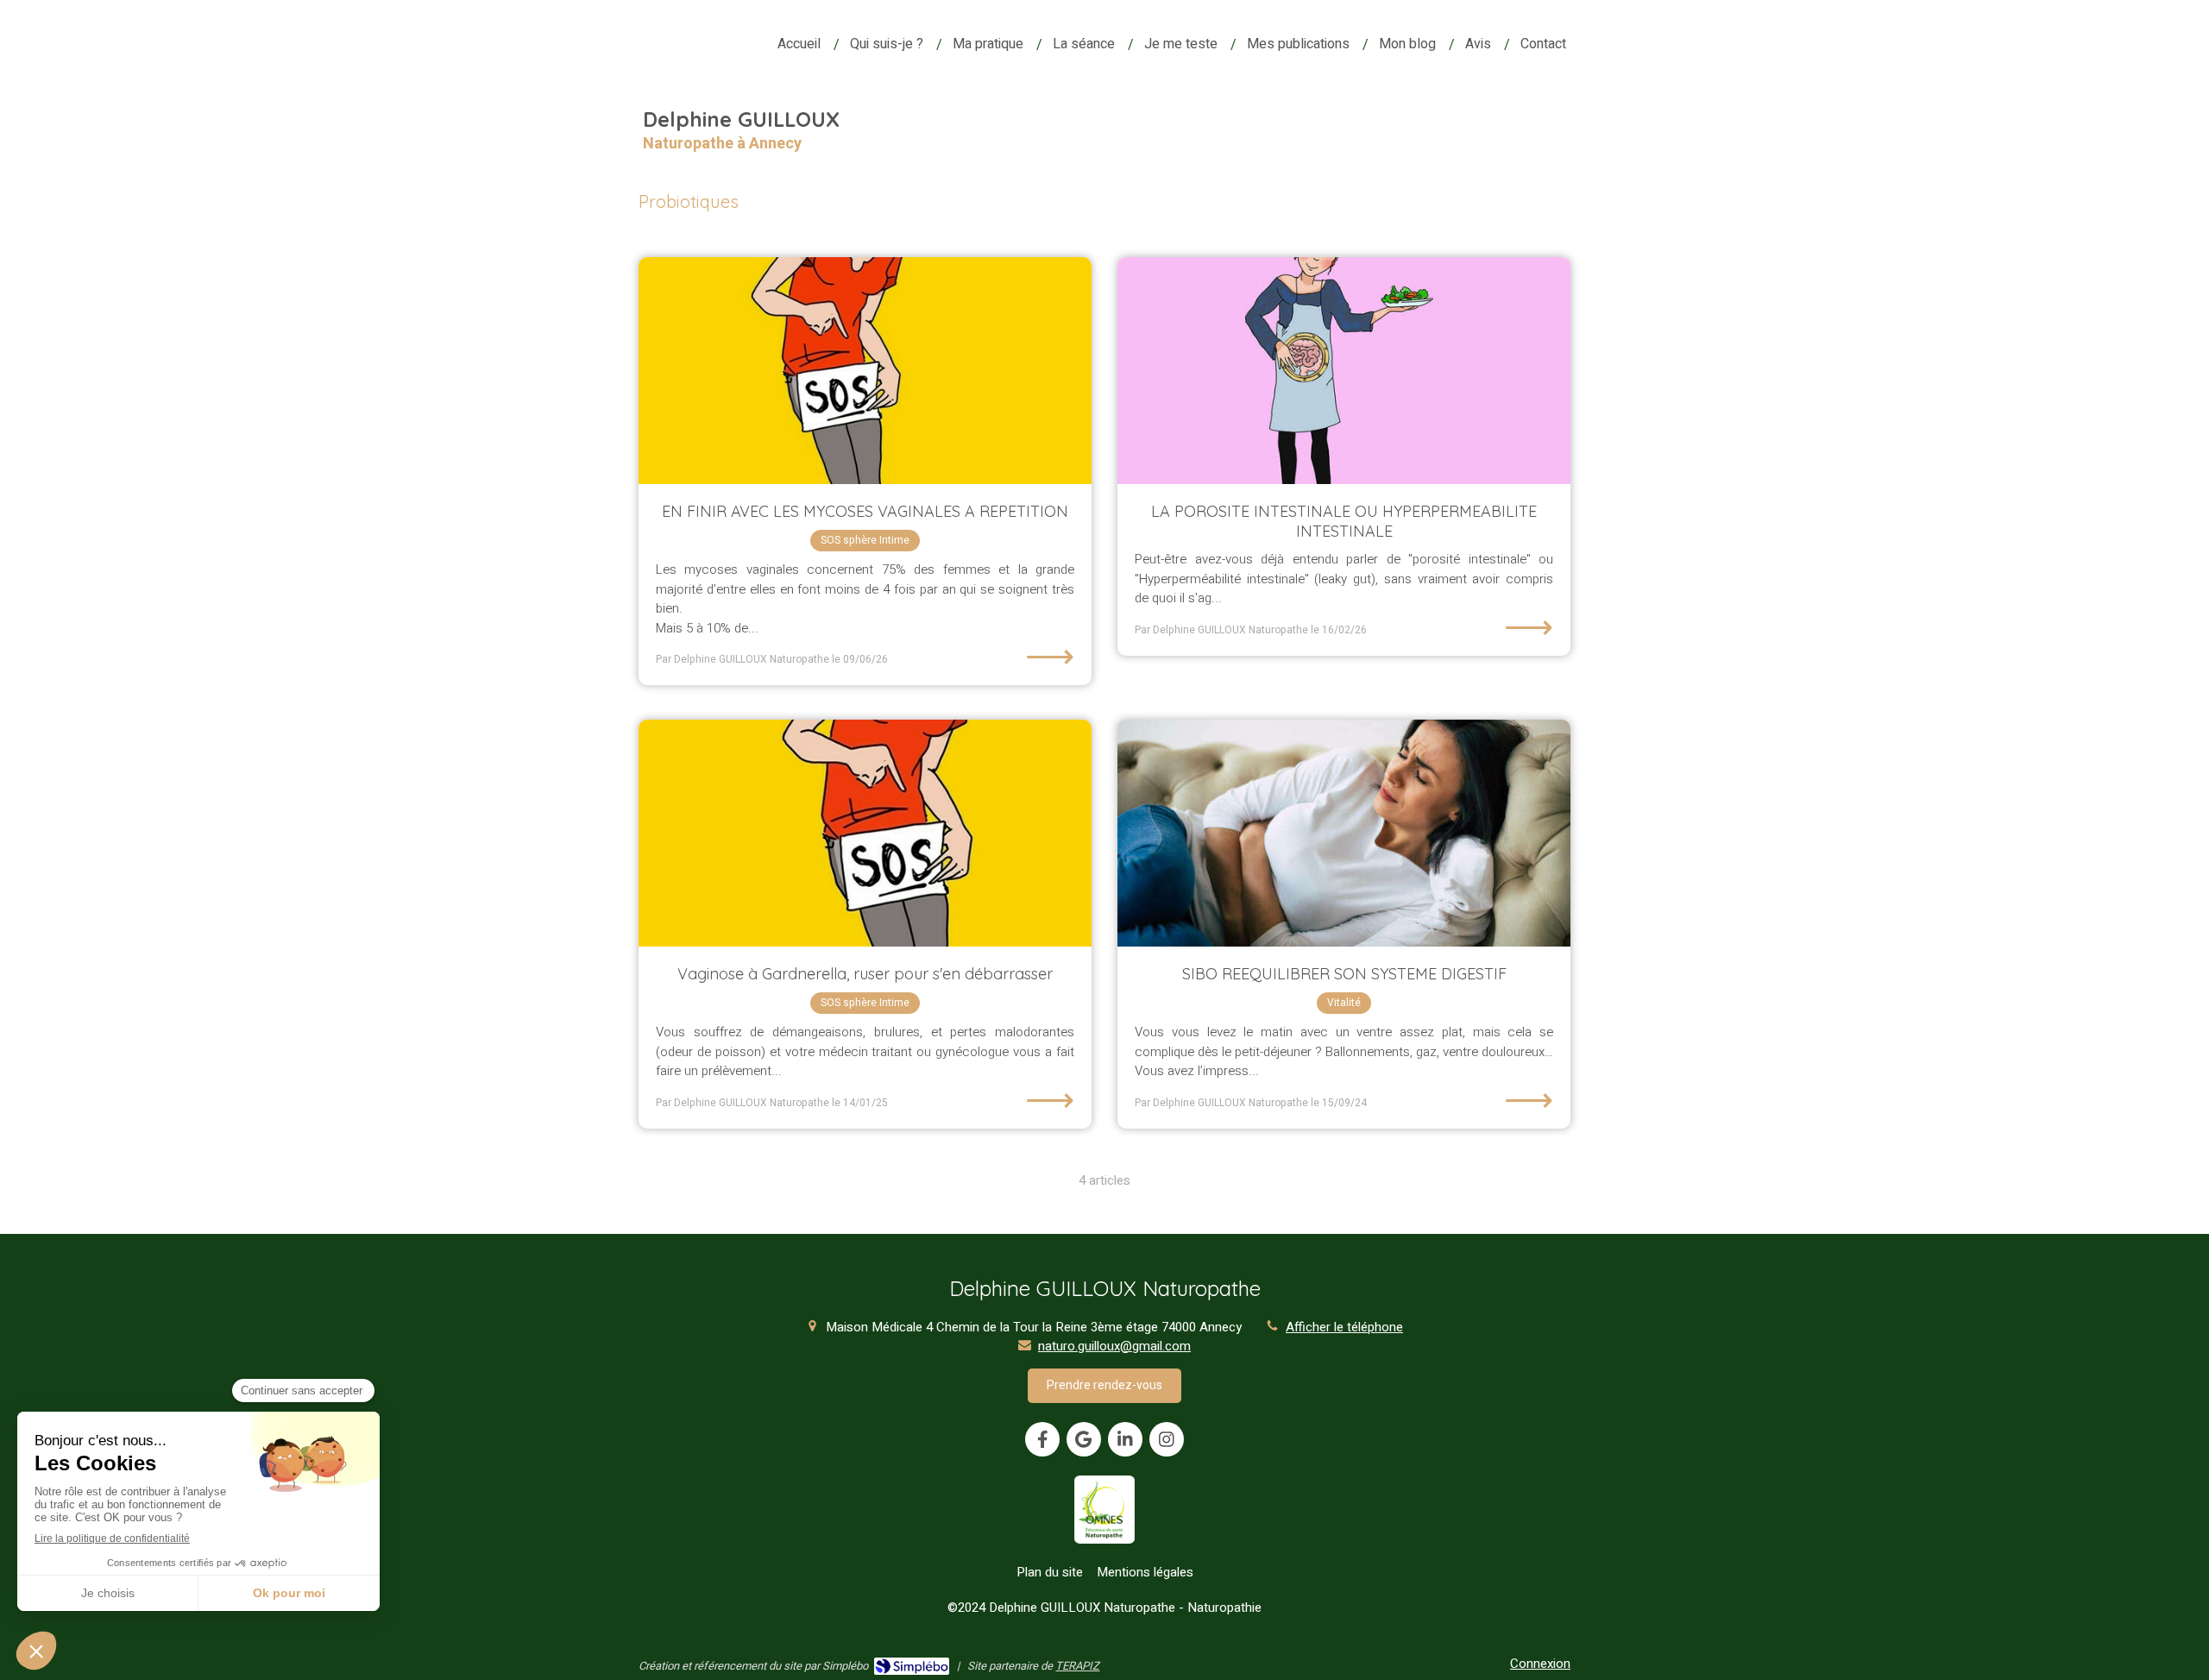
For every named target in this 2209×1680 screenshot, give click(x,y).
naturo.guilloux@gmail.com (1114, 1346)
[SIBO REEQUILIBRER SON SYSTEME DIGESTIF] (1344, 833)
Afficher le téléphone (1344, 1328)
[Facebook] (1042, 1439)
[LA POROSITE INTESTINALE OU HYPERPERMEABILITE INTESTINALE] (1344, 371)
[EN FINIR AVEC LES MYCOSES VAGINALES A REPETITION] (865, 371)
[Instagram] (1167, 1439)
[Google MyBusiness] (1084, 1439)
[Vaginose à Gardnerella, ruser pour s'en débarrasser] (865, 833)
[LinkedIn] (1125, 1439)
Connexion (1540, 1664)
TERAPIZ (1077, 1666)
